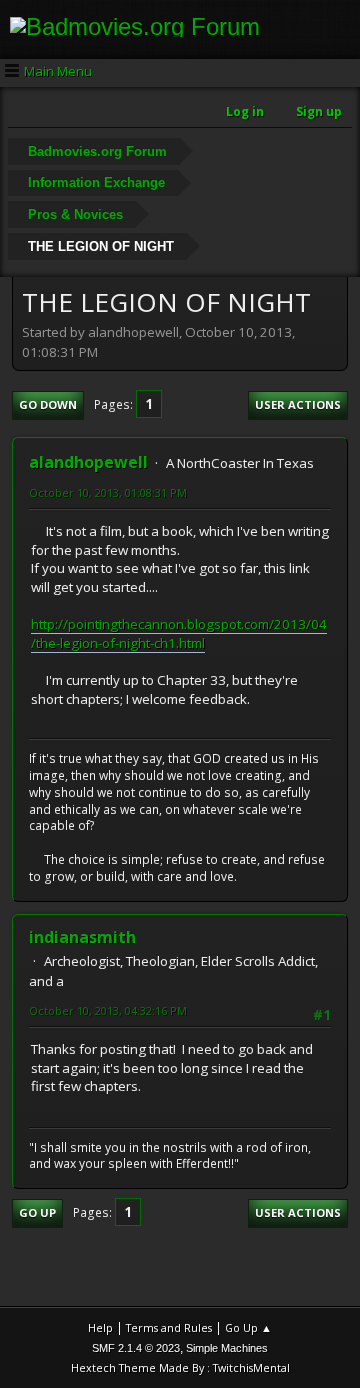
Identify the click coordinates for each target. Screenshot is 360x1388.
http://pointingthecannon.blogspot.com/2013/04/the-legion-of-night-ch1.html (179, 633)
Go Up (37, 1212)
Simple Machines (227, 1348)
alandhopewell (88, 462)
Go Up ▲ (248, 1327)
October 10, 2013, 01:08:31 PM (108, 492)
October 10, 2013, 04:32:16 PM (108, 1010)
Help (100, 1327)
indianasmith (82, 937)
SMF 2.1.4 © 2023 (136, 1348)
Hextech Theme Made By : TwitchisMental (180, 1367)
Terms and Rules (169, 1327)
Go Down (48, 404)
